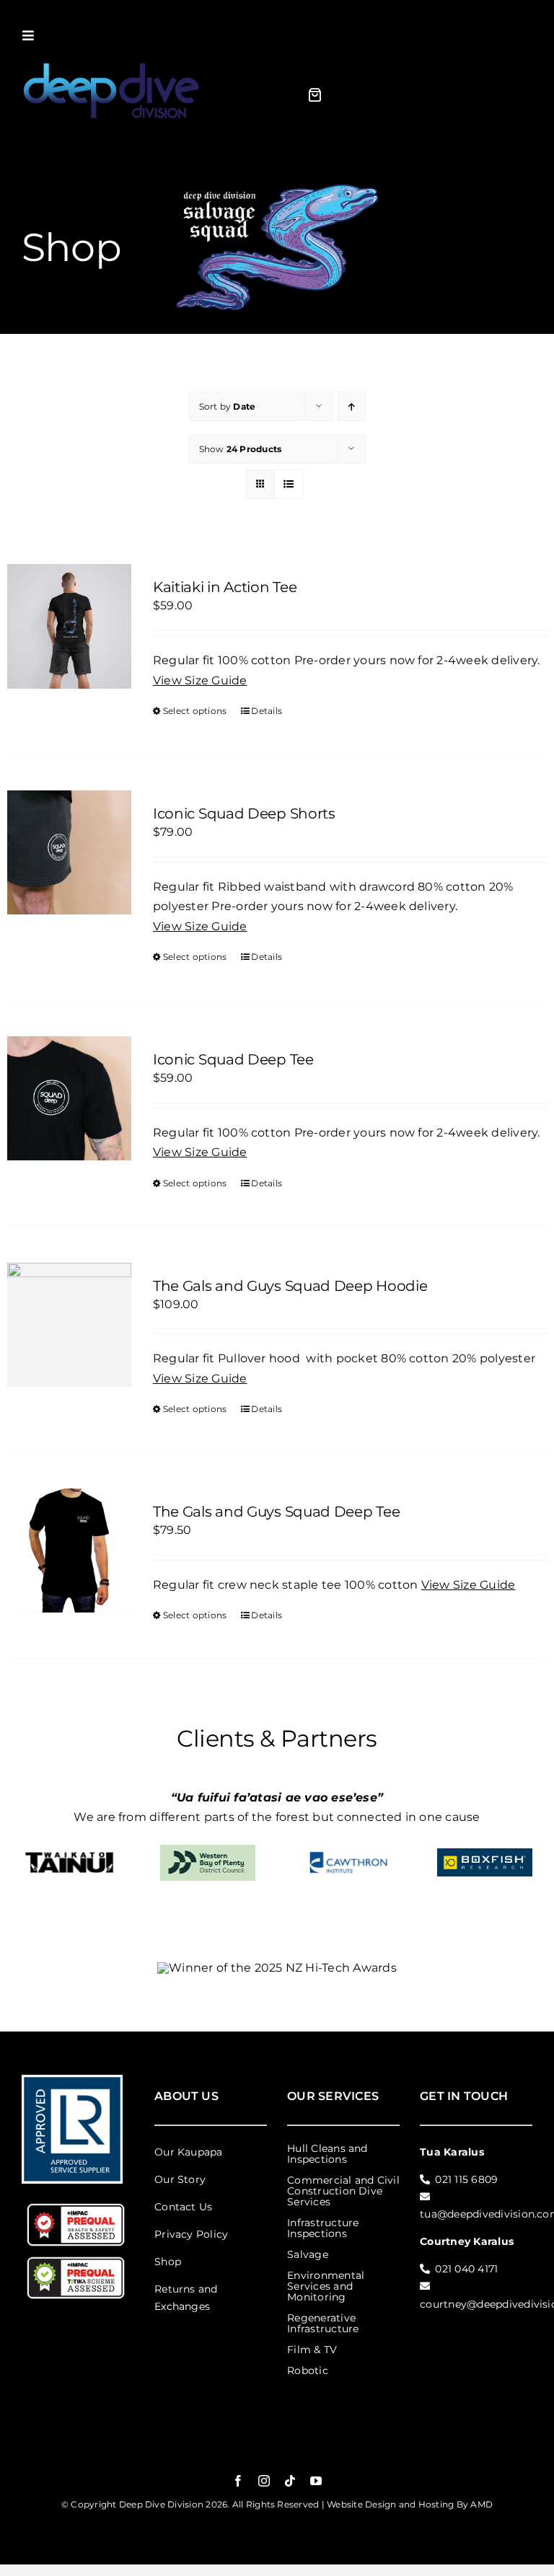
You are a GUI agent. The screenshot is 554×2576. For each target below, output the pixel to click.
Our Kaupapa (189, 2152)
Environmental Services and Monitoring (326, 2286)
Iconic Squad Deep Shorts (244, 813)
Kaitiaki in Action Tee (225, 587)
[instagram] (264, 2481)
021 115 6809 (466, 2179)
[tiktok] (290, 2481)
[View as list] (289, 484)
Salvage (308, 2254)
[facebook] (238, 2481)
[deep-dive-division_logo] (112, 62)
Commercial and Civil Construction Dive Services (343, 2191)
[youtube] (316, 2481)
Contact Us (183, 2207)
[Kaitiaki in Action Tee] (69, 626)
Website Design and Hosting (390, 2504)
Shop (168, 2262)
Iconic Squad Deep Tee (233, 1059)
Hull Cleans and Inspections (327, 2154)
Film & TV (312, 2350)
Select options (195, 711)
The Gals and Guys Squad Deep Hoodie (290, 1286)
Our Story (180, 2179)
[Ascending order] (352, 406)
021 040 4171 (466, 2269)
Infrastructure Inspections (323, 2228)
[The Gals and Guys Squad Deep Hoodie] (69, 1325)
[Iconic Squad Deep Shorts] (69, 852)
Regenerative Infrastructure (323, 2323)
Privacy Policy (191, 2234)
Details (267, 711)
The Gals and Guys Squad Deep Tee (276, 1512)
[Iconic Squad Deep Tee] (69, 1098)
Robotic (308, 2370)
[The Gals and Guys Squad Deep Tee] (69, 1551)
